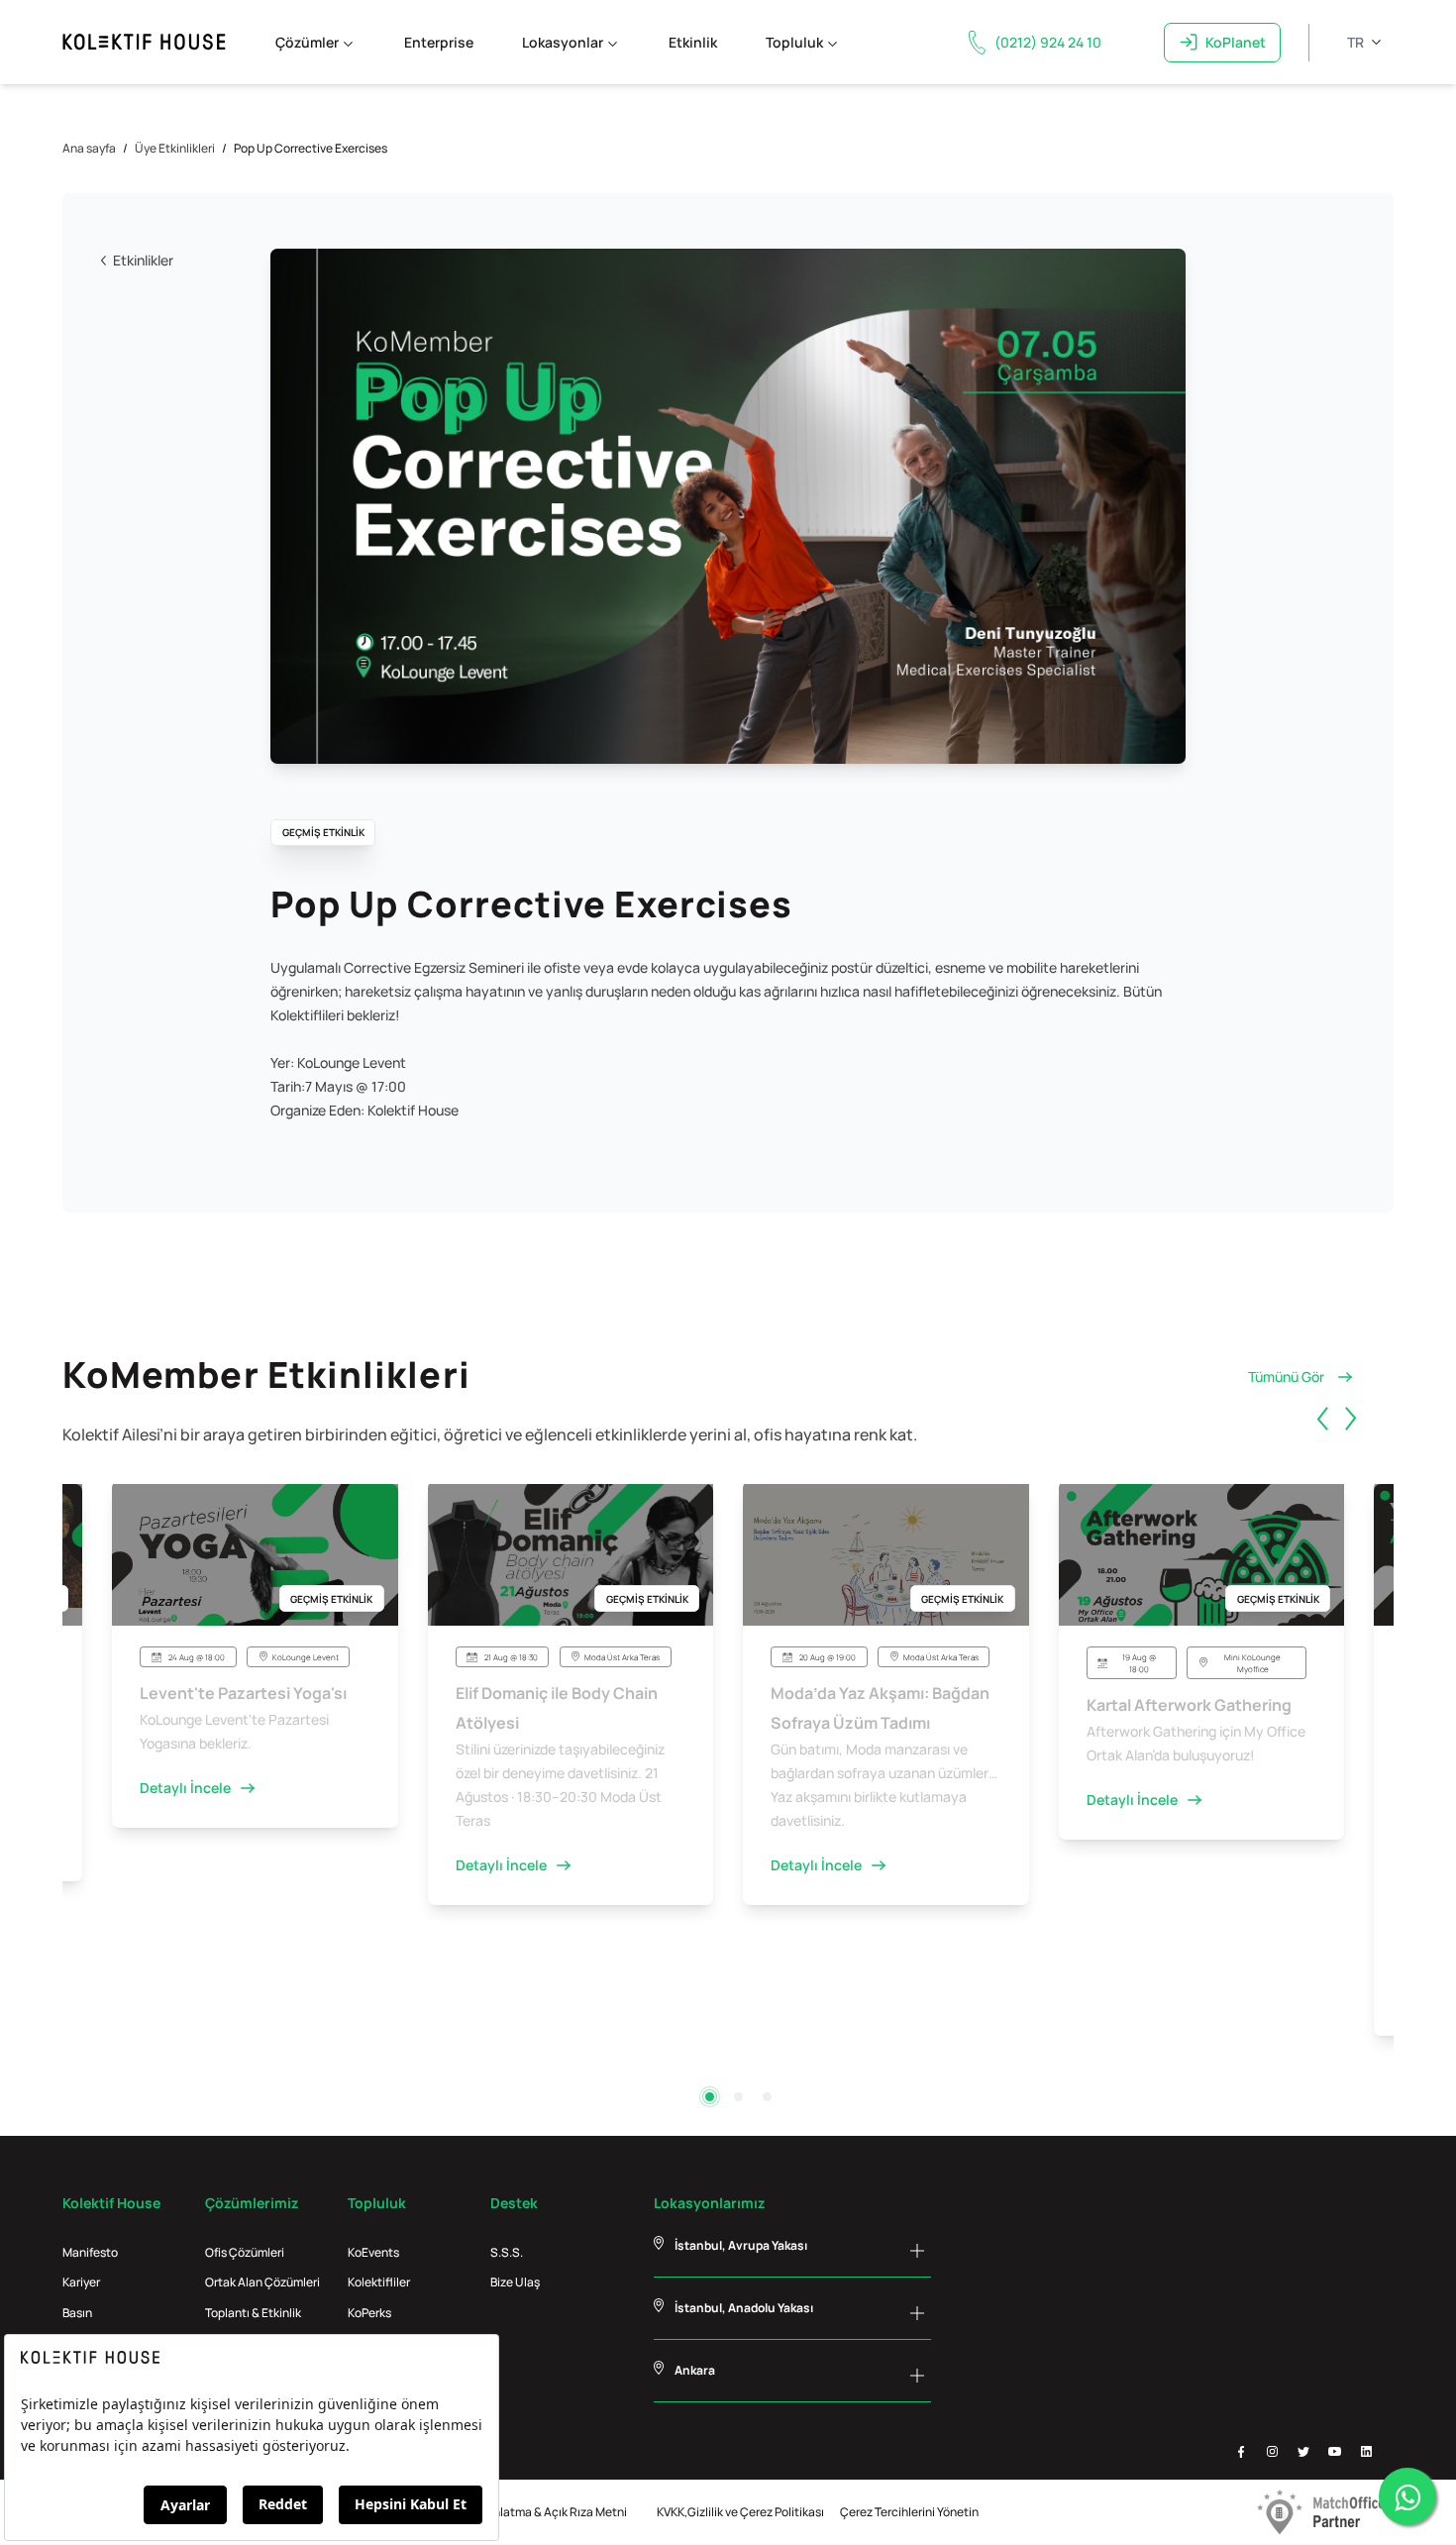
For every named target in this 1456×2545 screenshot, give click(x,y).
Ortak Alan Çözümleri (262, 2282)
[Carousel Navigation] (1352, 1441)
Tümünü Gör (1286, 1377)
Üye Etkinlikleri (175, 148)
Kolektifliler (379, 2282)
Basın (77, 2313)
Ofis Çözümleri (245, 2252)
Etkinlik (693, 42)
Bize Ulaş (515, 2282)
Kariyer (81, 2282)
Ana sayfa (89, 148)
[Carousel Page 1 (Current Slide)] (710, 2097)
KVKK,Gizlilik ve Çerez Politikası (740, 2512)
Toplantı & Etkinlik (253, 2313)
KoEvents (373, 2252)
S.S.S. (507, 2252)
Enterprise (439, 42)
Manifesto (90, 2252)
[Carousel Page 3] (767, 2097)
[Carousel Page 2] (738, 2097)
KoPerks (369, 2313)
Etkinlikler (143, 260)
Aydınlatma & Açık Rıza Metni (549, 2512)
